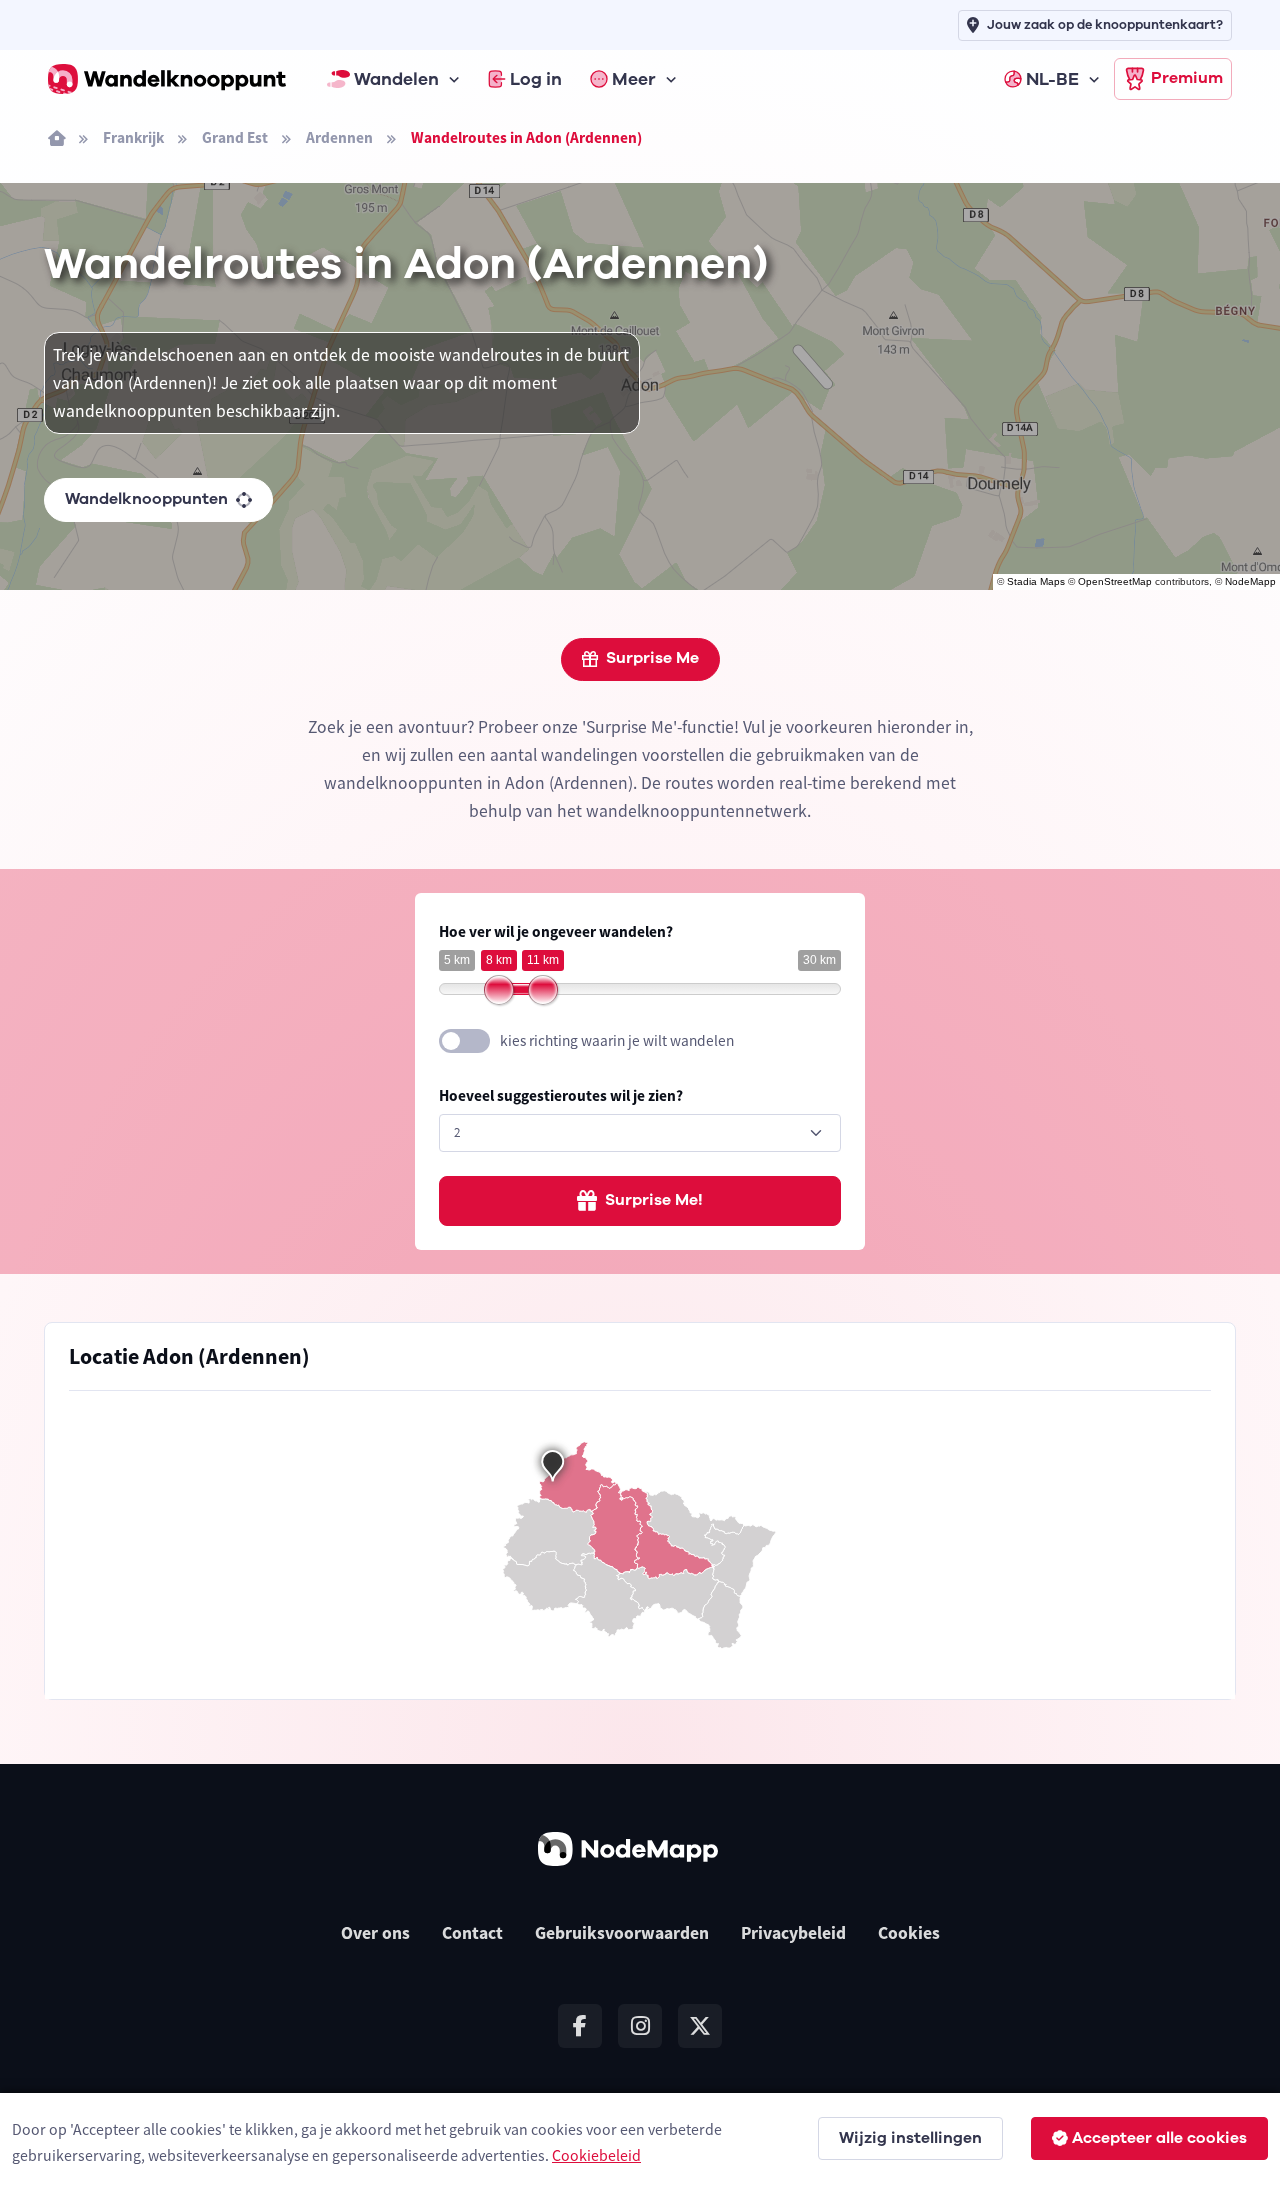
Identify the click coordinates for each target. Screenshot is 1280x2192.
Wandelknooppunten (146, 499)
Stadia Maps (1036, 581)
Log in (536, 79)
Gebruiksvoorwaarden (622, 1933)
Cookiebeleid (596, 2155)
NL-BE (1052, 79)
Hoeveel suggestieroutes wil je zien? (561, 1095)
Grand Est (235, 137)
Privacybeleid (793, 1933)
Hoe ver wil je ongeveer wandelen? (556, 931)
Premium (1187, 78)
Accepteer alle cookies (1159, 2138)
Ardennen (339, 137)
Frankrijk (133, 137)
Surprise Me (652, 658)
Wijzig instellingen (910, 2138)
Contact (472, 1933)
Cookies (909, 1933)
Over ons (375, 1933)
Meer (634, 79)
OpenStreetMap (1115, 581)
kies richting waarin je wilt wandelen (617, 1040)
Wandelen (396, 79)
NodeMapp (1250, 581)
